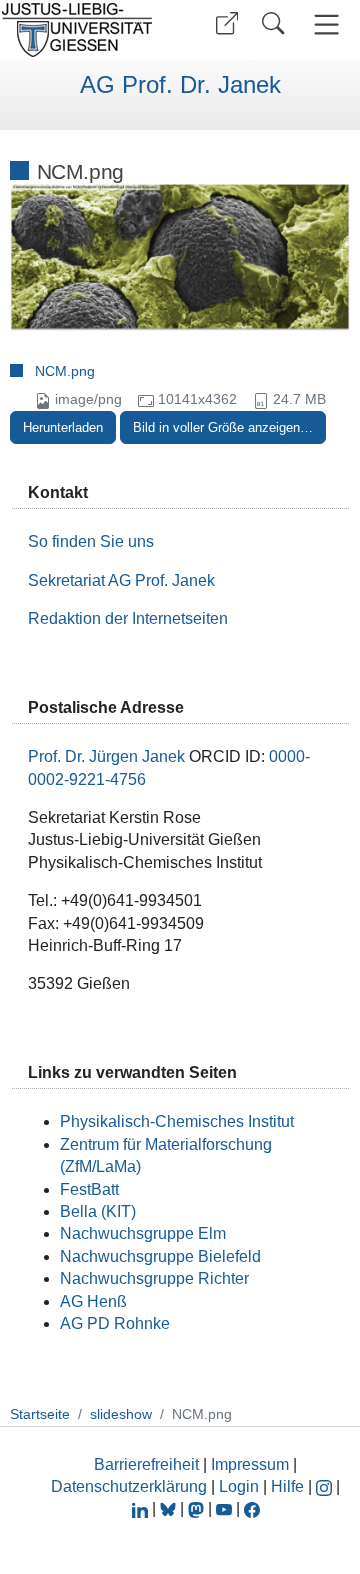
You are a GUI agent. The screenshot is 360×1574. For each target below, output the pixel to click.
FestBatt (89, 1189)
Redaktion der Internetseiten (128, 618)
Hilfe (287, 1486)
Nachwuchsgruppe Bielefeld (160, 1256)
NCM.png (65, 371)
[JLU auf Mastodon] (198, 1508)
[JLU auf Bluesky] (170, 1508)
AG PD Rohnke (115, 1323)
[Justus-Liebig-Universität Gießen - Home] (83, 30)
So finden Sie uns (91, 541)
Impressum (250, 1464)
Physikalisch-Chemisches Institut (177, 1121)
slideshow (121, 1414)
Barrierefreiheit (146, 1464)
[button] (227, 23)
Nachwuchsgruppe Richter (154, 1278)
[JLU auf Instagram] (326, 1486)
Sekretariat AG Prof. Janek (121, 580)
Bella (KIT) (98, 1211)
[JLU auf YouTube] (224, 1508)
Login (241, 1486)
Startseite (40, 1414)
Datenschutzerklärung (129, 1486)
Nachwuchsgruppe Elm (143, 1233)
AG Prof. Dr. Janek (180, 85)
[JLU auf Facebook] (252, 1508)
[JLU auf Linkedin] (142, 1508)
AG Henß (93, 1301)
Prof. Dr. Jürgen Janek (106, 756)
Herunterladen (63, 427)
